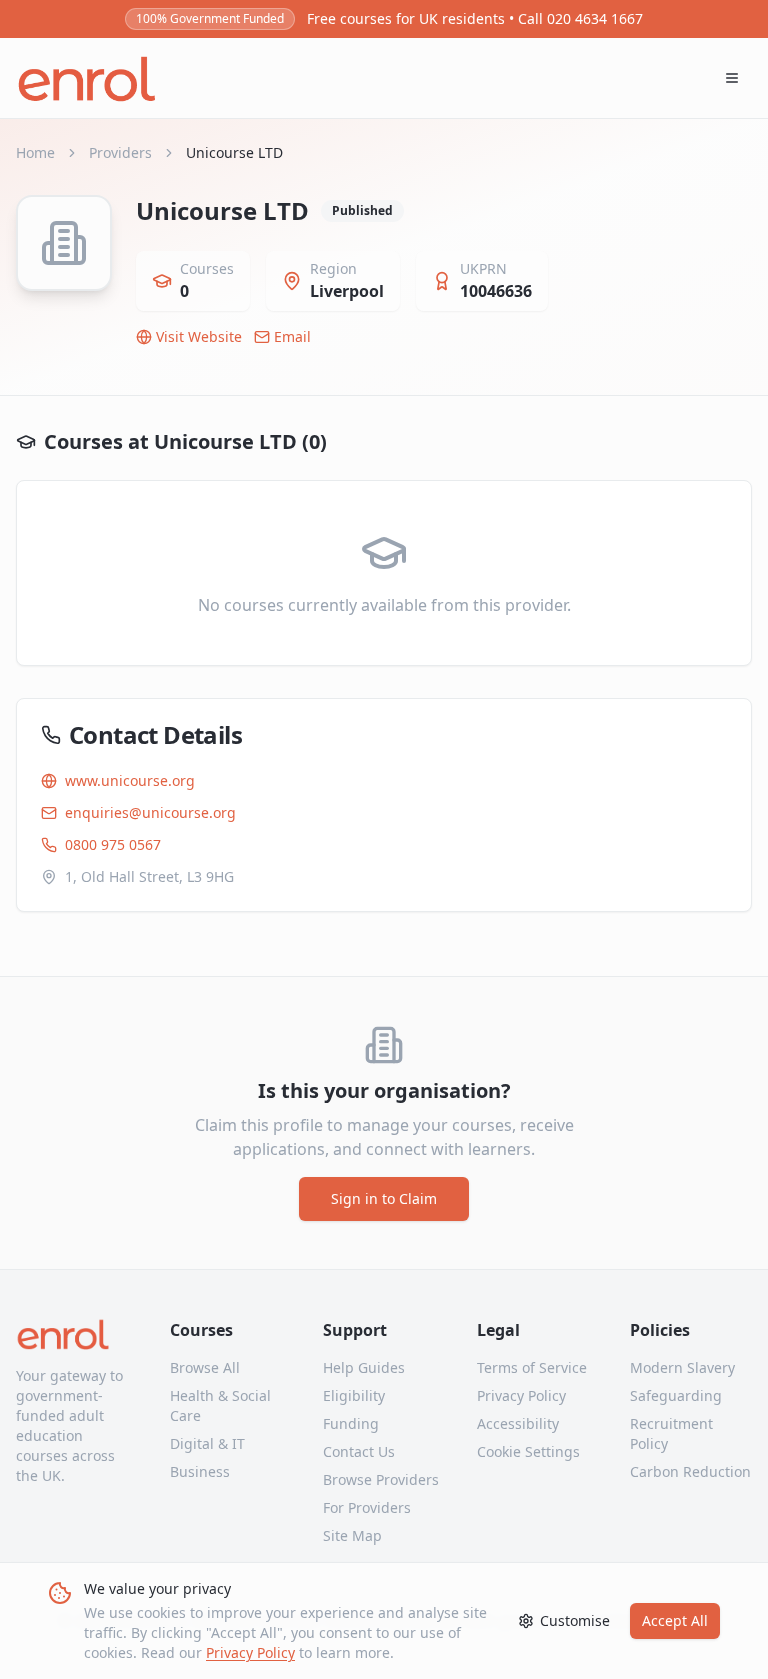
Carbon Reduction (690, 1471)
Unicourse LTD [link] (234, 152)
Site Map (352, 1535)
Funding (351, 1423)
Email (292, 336)
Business (200, 1471)
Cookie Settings (528, 1451)
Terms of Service (532, 1367)
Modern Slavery (682, 1367)
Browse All (205, 1367)
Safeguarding (676, 1395)
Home (35, 152)
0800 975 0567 (113, 844)
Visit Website (199, 336)
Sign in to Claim (384, 1198)
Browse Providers (381, 1479)
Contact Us (359, 1451)
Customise (575, 1620)
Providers (120, 152)
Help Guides (364, 1367)
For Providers (367, 1507)
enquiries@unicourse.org (150, 812)
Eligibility (354, 1395)
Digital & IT (207, 1443)
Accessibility (518, 1423)
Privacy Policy (250, 1652)
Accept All (675, 1620)
